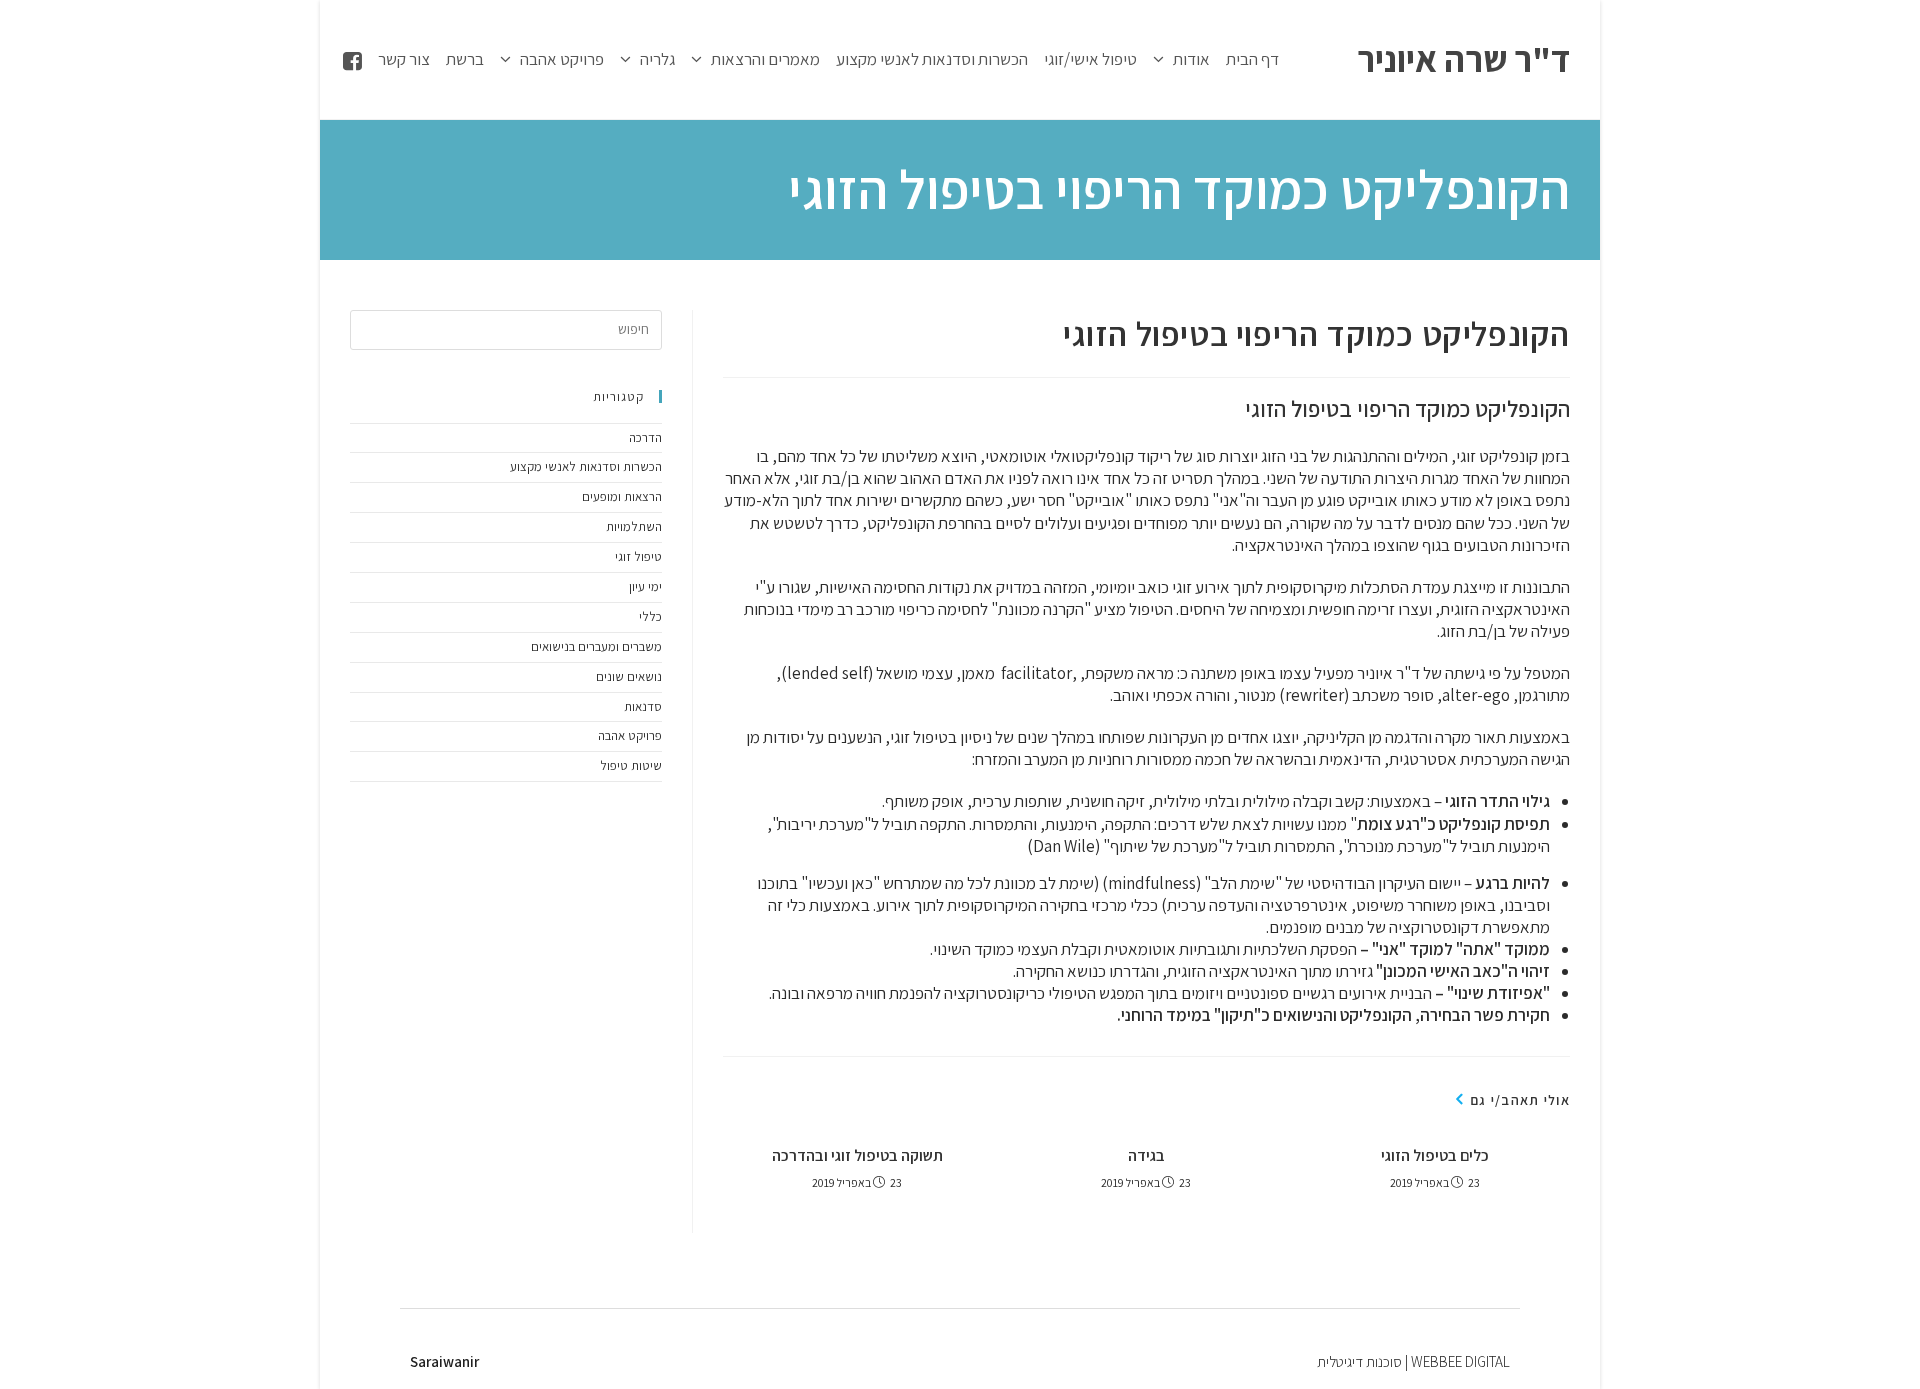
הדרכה (645, 437)
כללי (650, 616)
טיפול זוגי (638, 556)
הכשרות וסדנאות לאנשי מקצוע (586, 466)
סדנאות (643, 706)
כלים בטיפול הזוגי (1435, 1155)
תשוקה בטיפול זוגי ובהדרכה (857, 1155)
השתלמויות (634, 526)
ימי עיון (645, 586)
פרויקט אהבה (630, 735)
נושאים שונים (629, 676)
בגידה (1146, 1155)
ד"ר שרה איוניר (1463, 58)
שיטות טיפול (631, 765)
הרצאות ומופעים (622, 496)
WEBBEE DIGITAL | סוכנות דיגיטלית (1413, 1361)
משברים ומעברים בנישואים (596, 646)
